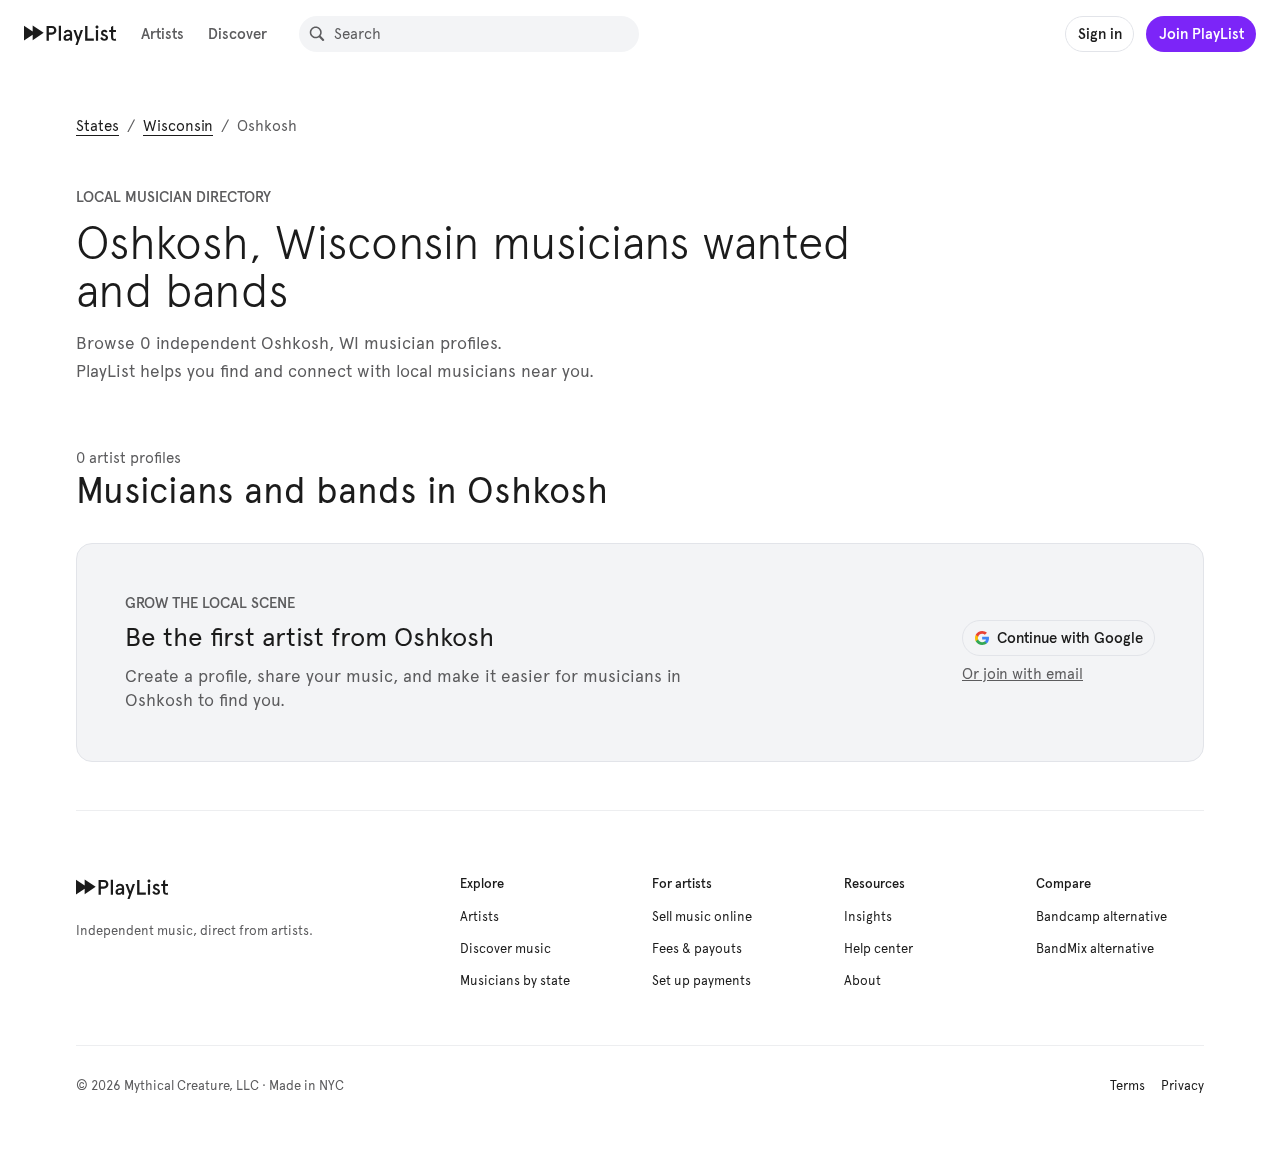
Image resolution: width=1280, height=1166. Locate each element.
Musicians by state (515, 981)
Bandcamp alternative (1101, 917)
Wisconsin (178, 126)
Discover (237, 33)
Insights (868, 917)
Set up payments (701, 981)
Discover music (505, 949)
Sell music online (702, 917)
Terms (1127, 1086)
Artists (162, 33)
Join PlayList (1201, 33)
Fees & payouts (697, 949)
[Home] (70, 33)
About (862, 981)
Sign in (1100, 33)
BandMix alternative (1095, 949)
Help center (878, 949)
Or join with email (1022, 674)
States (97, 126)
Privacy (1182, 1086)
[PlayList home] (122, 887)
